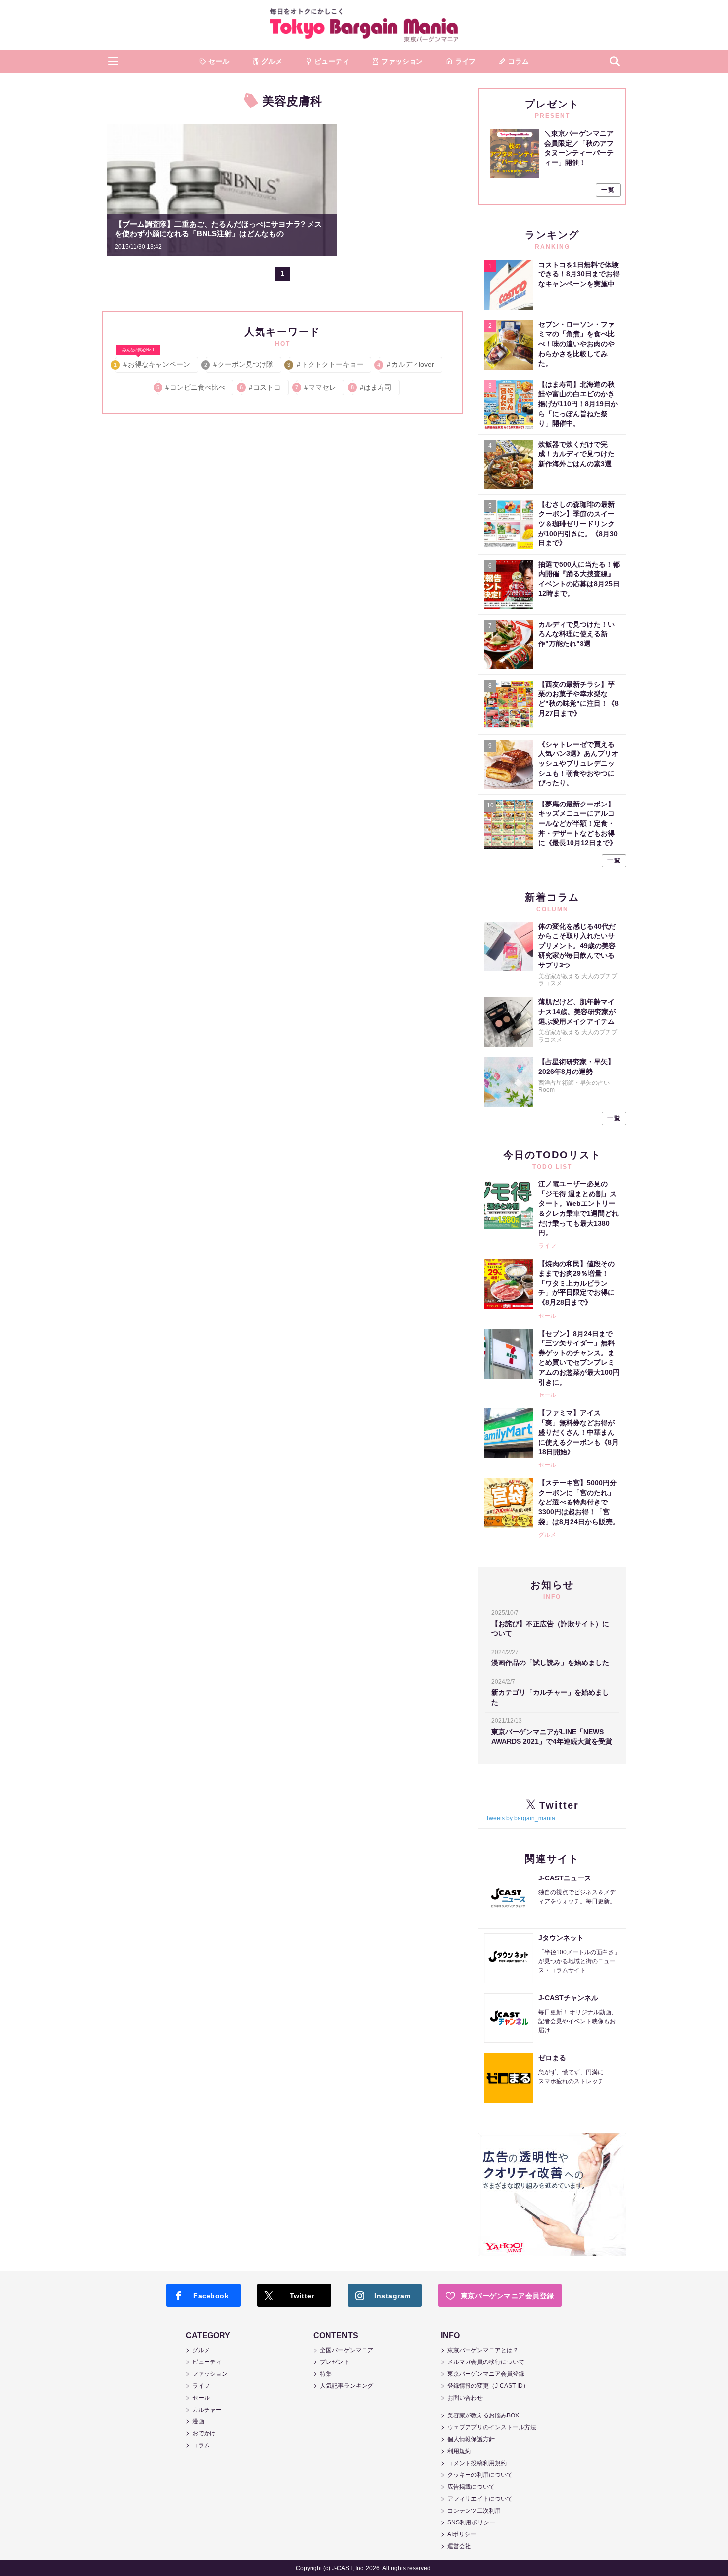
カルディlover (407, 364)
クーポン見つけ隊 (239, 364)
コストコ (261, 387)
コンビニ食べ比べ (191, 387)
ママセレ (316, 387)
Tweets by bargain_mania (520, 1818)
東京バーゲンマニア (364, 25)
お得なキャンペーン (153, 362)
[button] (113, 61)
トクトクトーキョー (326, 364)
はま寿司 (372, 387)
